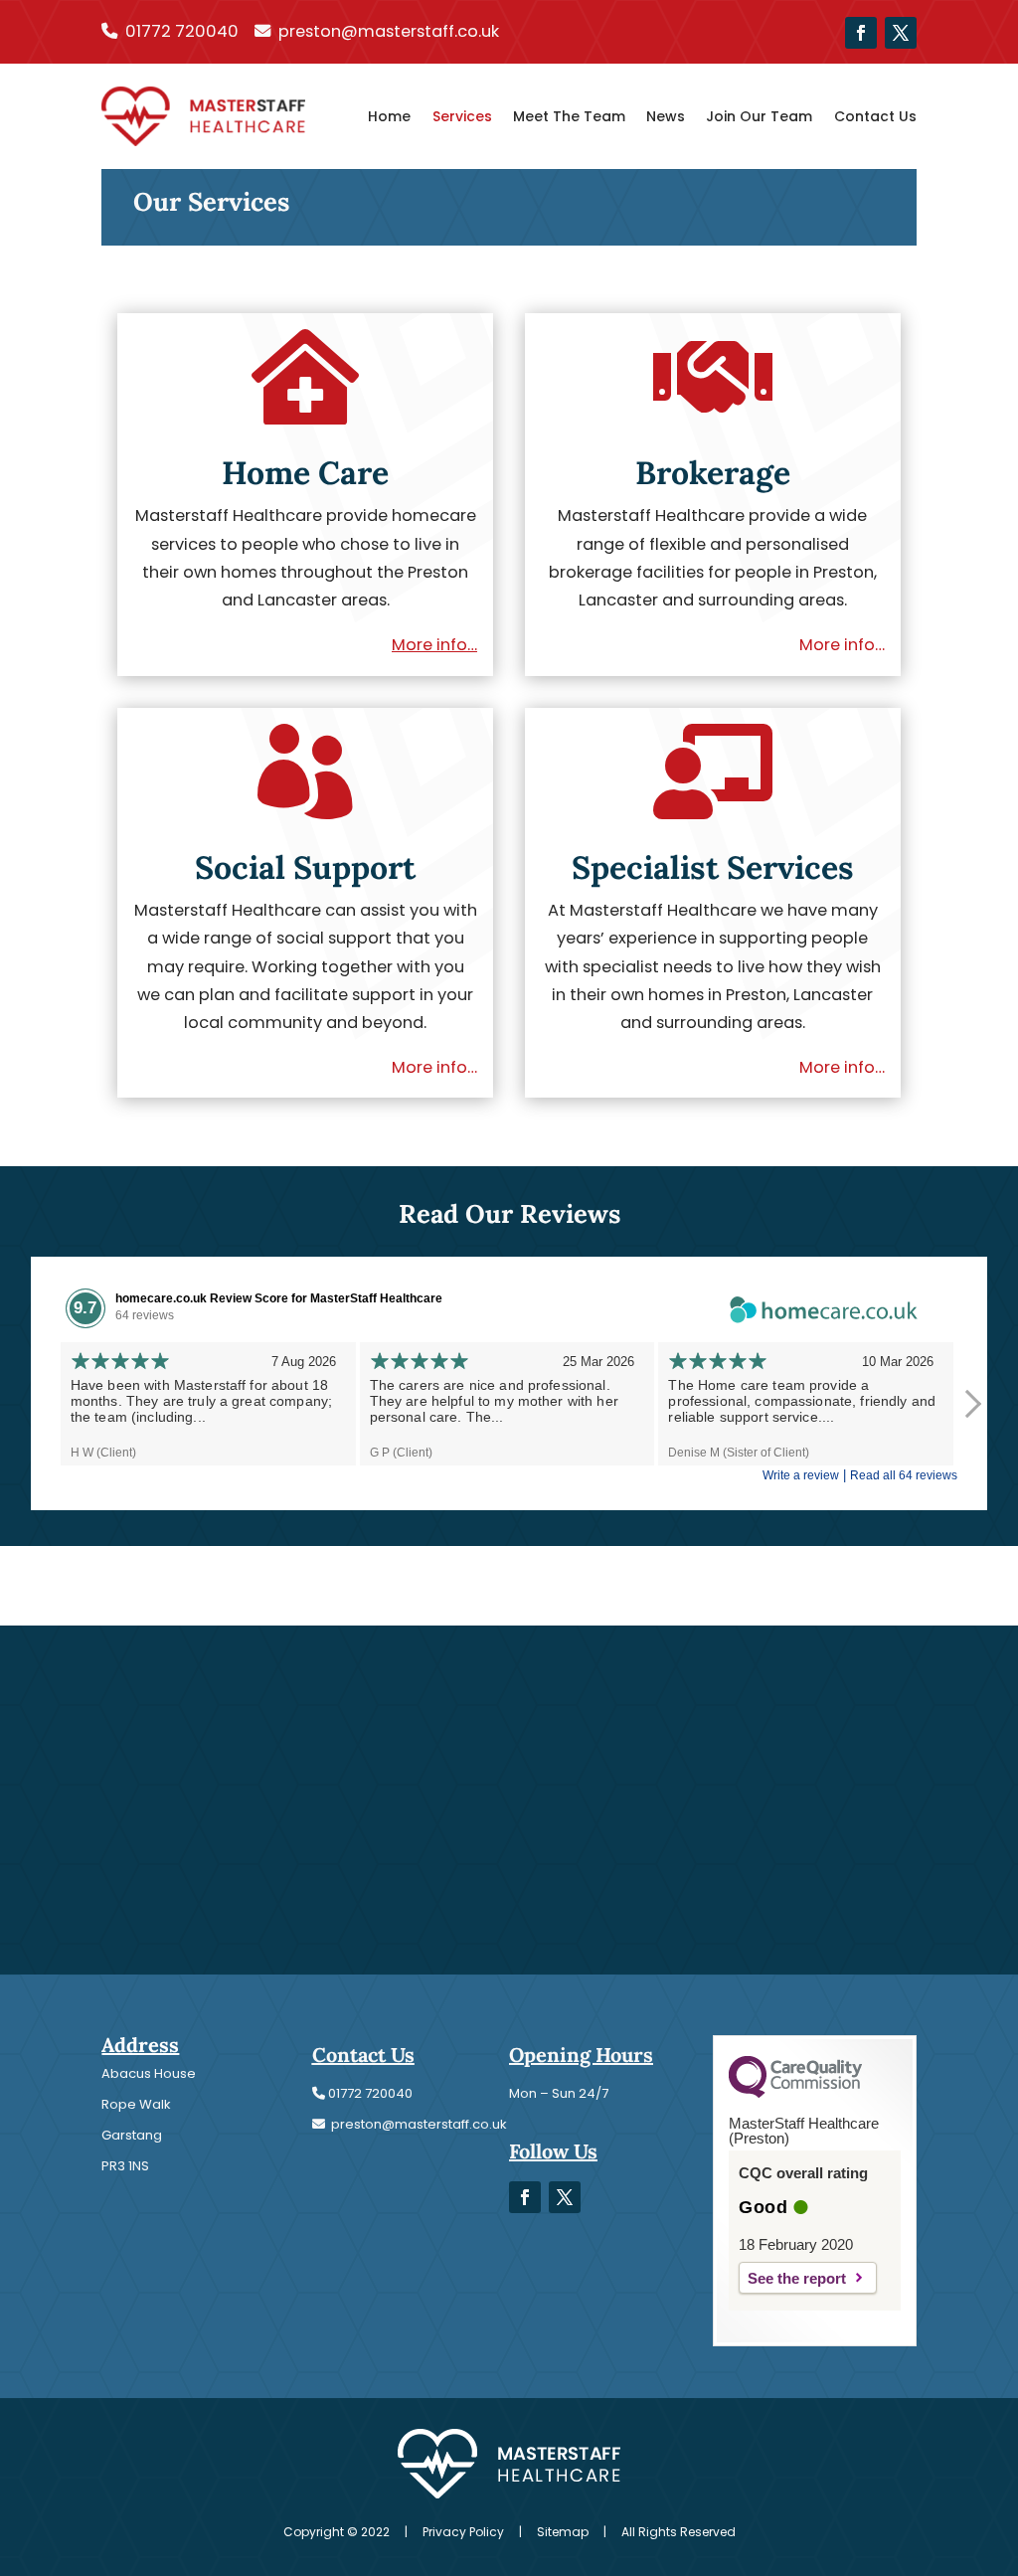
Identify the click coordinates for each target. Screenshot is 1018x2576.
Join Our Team (759, 116)
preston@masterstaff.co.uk (389, 31)
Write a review (801, 1475)
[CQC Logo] (795, 2093)
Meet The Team (569, 116)
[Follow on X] (901, 33)
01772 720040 (182, 31)
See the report (797, 2278)
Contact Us (875, 116)
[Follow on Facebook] (861, 33)
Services (462, 116)
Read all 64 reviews (904, 1475)
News (666, 116)
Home (389, 116)
